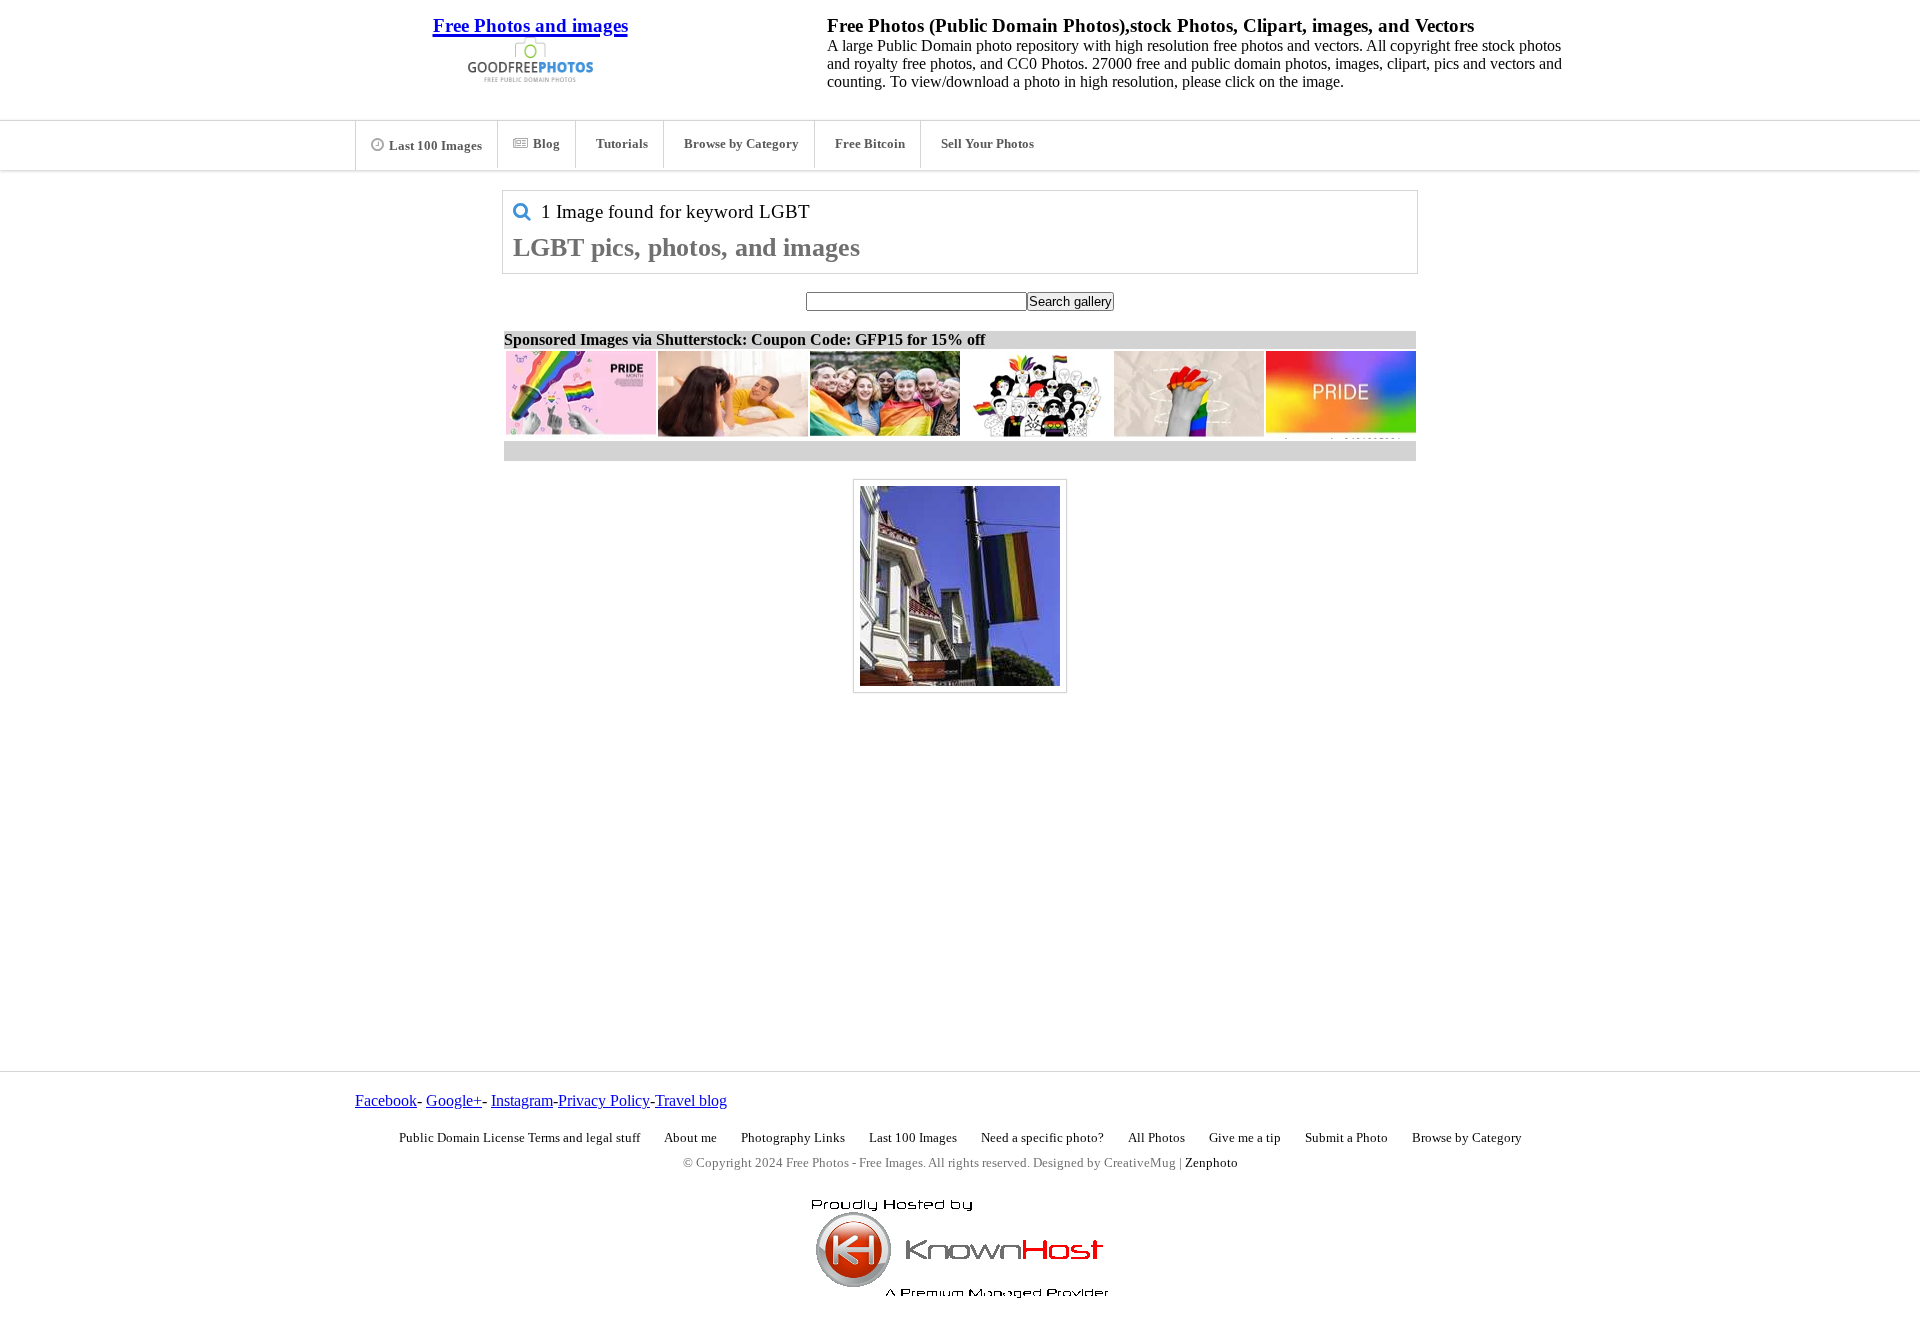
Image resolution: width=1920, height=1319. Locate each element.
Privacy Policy (604, 1100)
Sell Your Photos (987, 144)
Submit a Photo (1346, 1138)
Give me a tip (1245, 1138)
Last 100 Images (435, 146)
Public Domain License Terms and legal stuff (519, 1138)
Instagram (522, 1100)
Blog (546, 144)
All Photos (1156, 1138)
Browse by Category (741, 144)
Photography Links (793, 1138)
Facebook (386, 1100)
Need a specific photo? (1042, 1138)
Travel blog (691, 1100)
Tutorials (622, 144)
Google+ (454, 1100)
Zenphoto (1211, 1163)
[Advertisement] (960, 839)
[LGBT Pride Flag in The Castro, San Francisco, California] (960, 586)
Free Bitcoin (870, 144)
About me (690, 1138)
